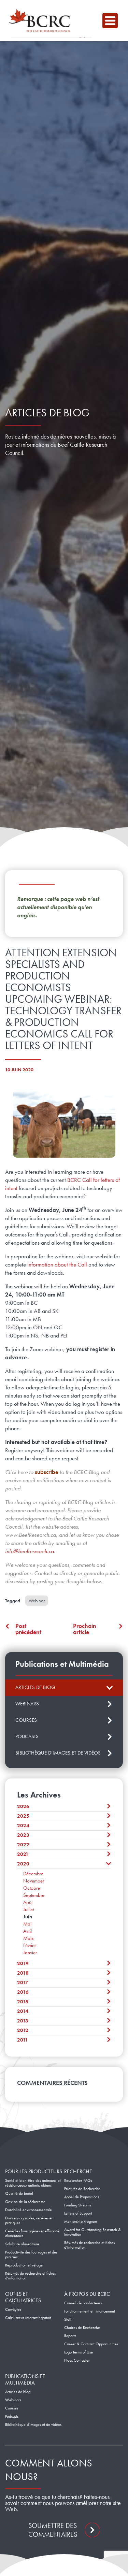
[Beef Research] (41, 20)
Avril (27, 1931)
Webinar (37, 1601)
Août (28, 1902)
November (34, 1881)
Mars (28, 1938)
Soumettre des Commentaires (53, 2530)
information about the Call (57, 1264)
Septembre (34, 1895)
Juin (28, 1917)
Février (30, 1945)
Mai (27, 1924)
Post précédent (28, 1629)
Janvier (30, 1952)
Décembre (33, 1874)
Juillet (29, 1909)
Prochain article (85, 1629)
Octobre (32, 1888)
